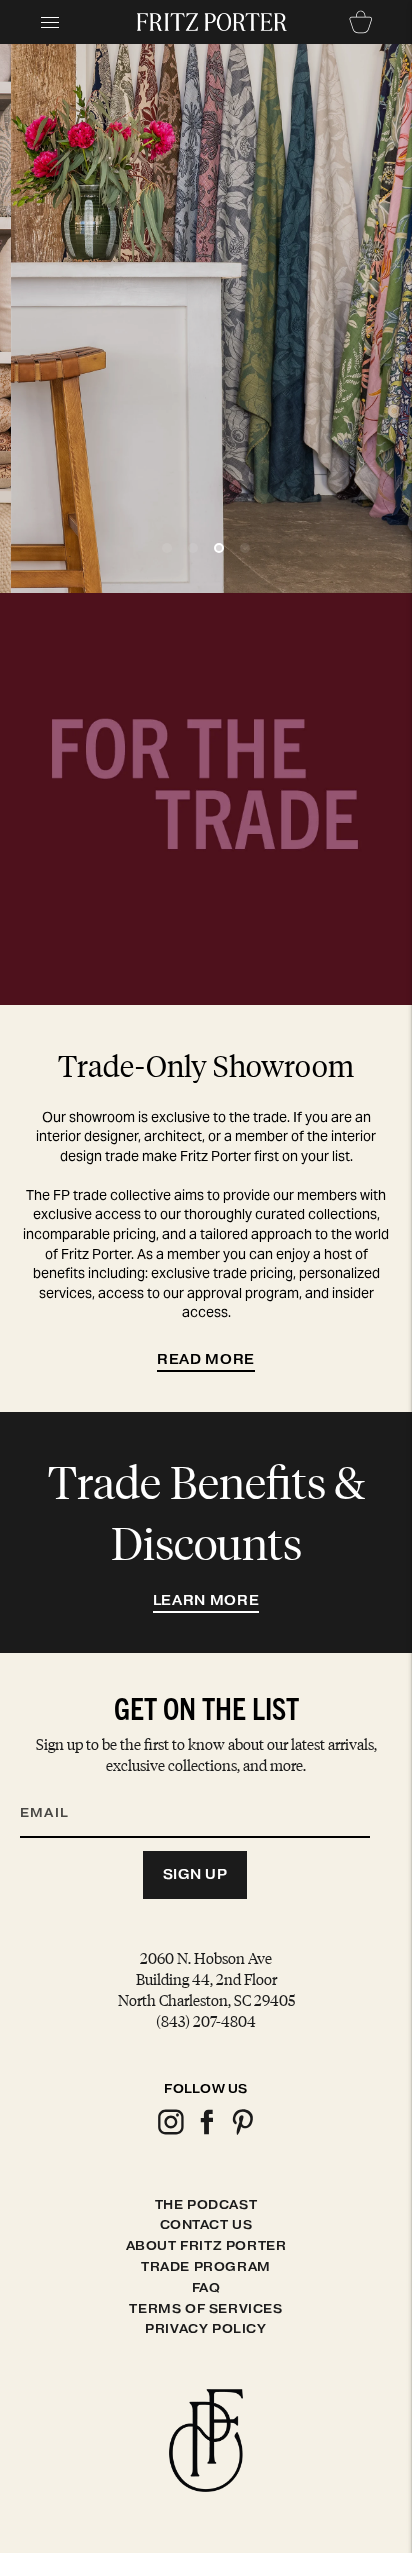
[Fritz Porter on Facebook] (206, 2131)
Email (57, 1789)
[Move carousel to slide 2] (193, 548)
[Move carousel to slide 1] (167, 548)
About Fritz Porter (206, 2245)
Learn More (206, 1600)
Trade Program (206, 2266)
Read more (206, 1359)
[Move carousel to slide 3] (219, 548)
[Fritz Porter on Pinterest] (242, 2131)
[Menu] (50, 22)
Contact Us (206, 2224)
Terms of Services (205, 2308)
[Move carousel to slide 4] (245, 548)
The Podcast (206, 2204)
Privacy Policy (205, 2328)
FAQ (206, 2287)
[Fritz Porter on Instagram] (170, 2131)
